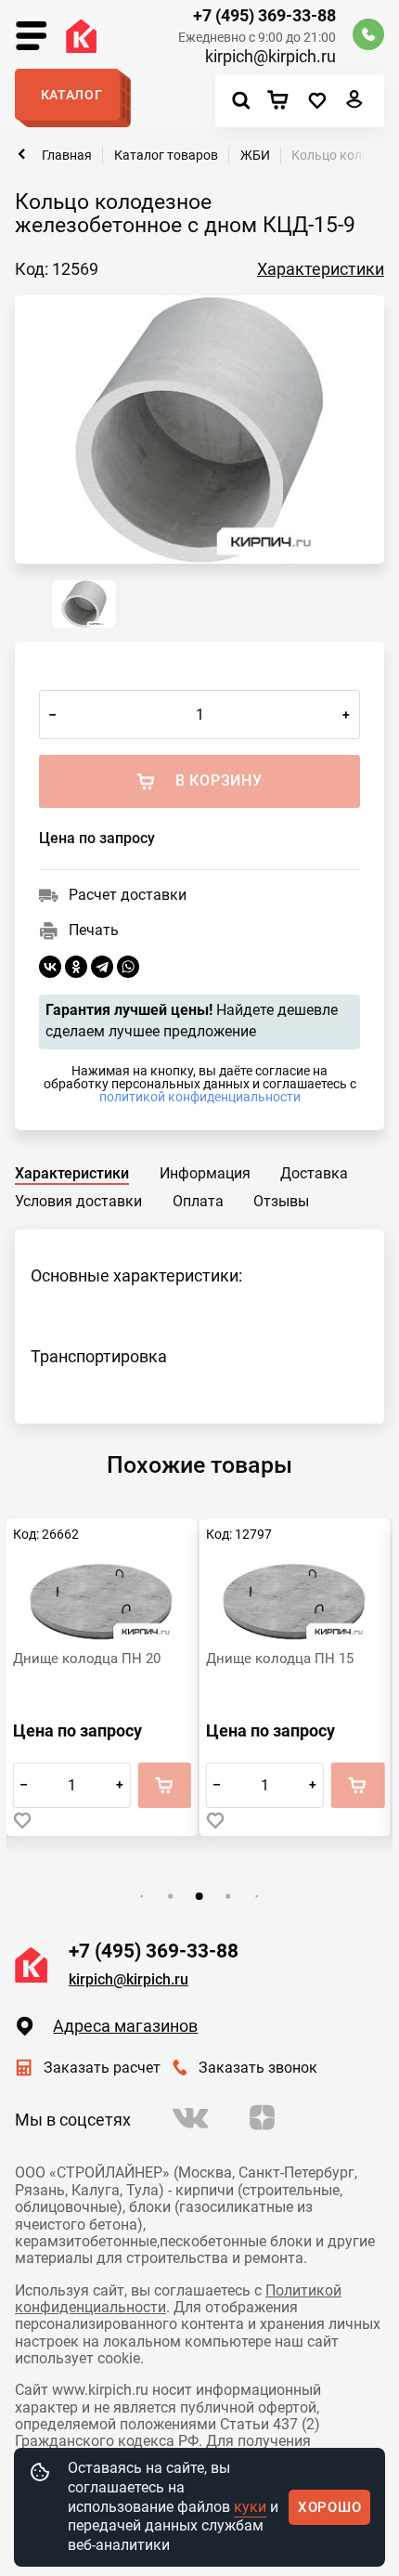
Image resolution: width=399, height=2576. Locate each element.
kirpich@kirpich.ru (270, 57)
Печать (94, 930)
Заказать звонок (258, 2068)
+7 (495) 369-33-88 (264, 16)
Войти (355, 104)
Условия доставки (78, 1201)
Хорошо (330, 2507)
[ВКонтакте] (50, 967)
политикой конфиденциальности (200, 1097)
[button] (142, 1896)
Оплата (198, 1201)
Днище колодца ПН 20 (87, 1659)
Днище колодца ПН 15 (280, 1659)
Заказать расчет (102, 2068)
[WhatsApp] (128, 967)
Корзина (283, 101)
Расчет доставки (128, 895)
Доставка (314, 1173)
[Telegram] (102, 967)
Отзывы (281, 1201)
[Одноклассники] (76, 967)
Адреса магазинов (125, 2026)
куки (250, 2507)
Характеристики (321, 269)
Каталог (72, 95)
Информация (205, 1173)
